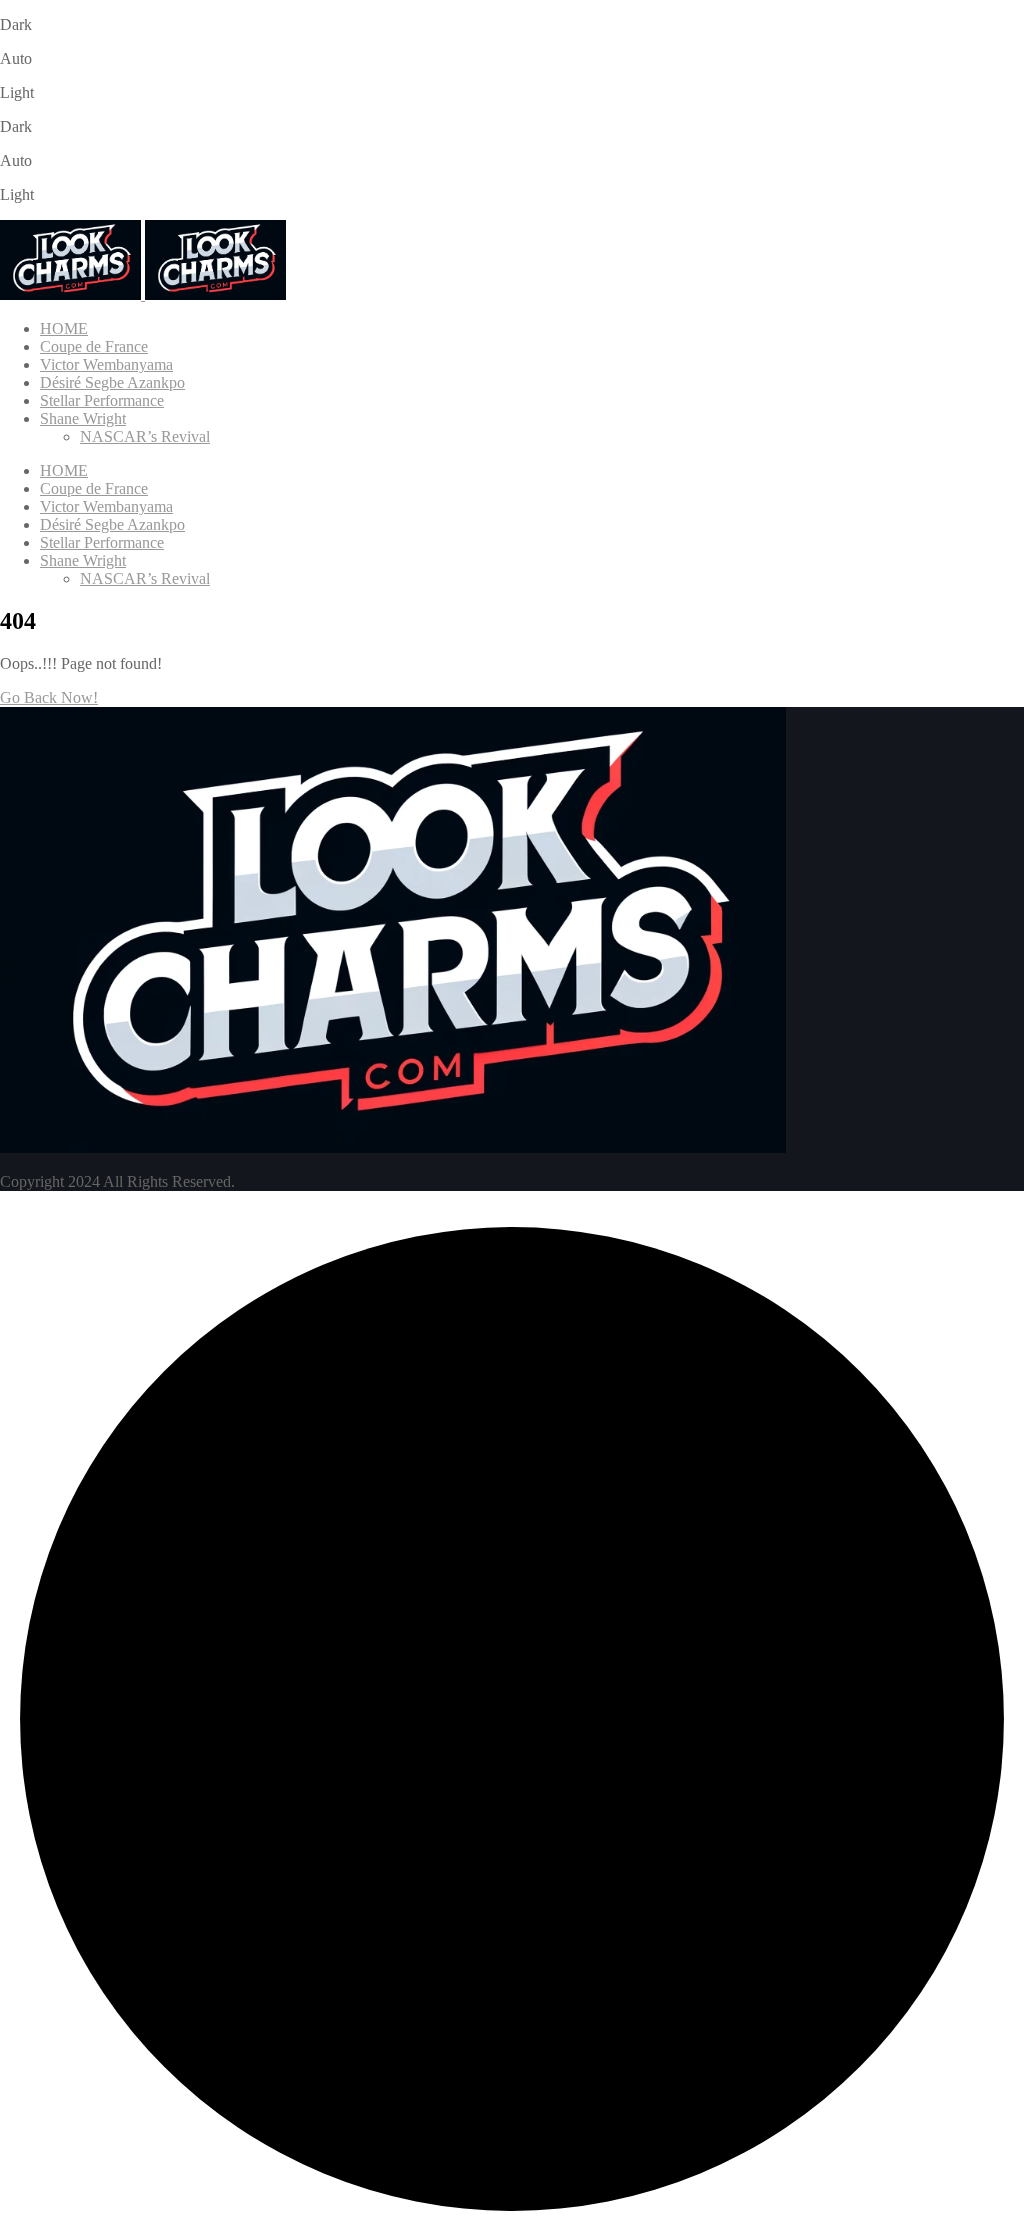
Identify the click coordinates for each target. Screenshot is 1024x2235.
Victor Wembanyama (106, 364)
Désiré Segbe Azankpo (112, 382)
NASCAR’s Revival (145, 436)
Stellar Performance (102, 400)
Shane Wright (83, 418)
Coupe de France (94, 346)
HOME (64, 328)
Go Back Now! (49, 697)
